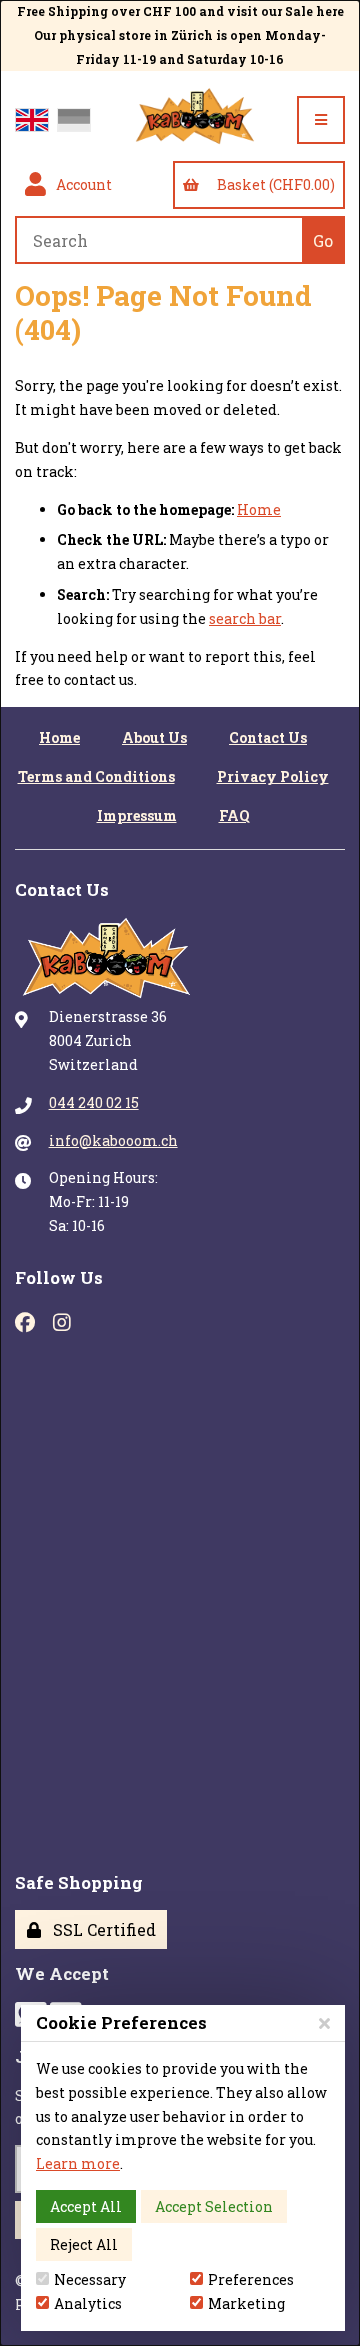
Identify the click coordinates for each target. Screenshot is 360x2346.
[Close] (324, 2022)
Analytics (88, 2303)
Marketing (246, 2303)
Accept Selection (214, 2206)
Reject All (84, 2244)
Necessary (90, 2279)
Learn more (78, 2163)
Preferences (251, 2279)
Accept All (86, 2206)
